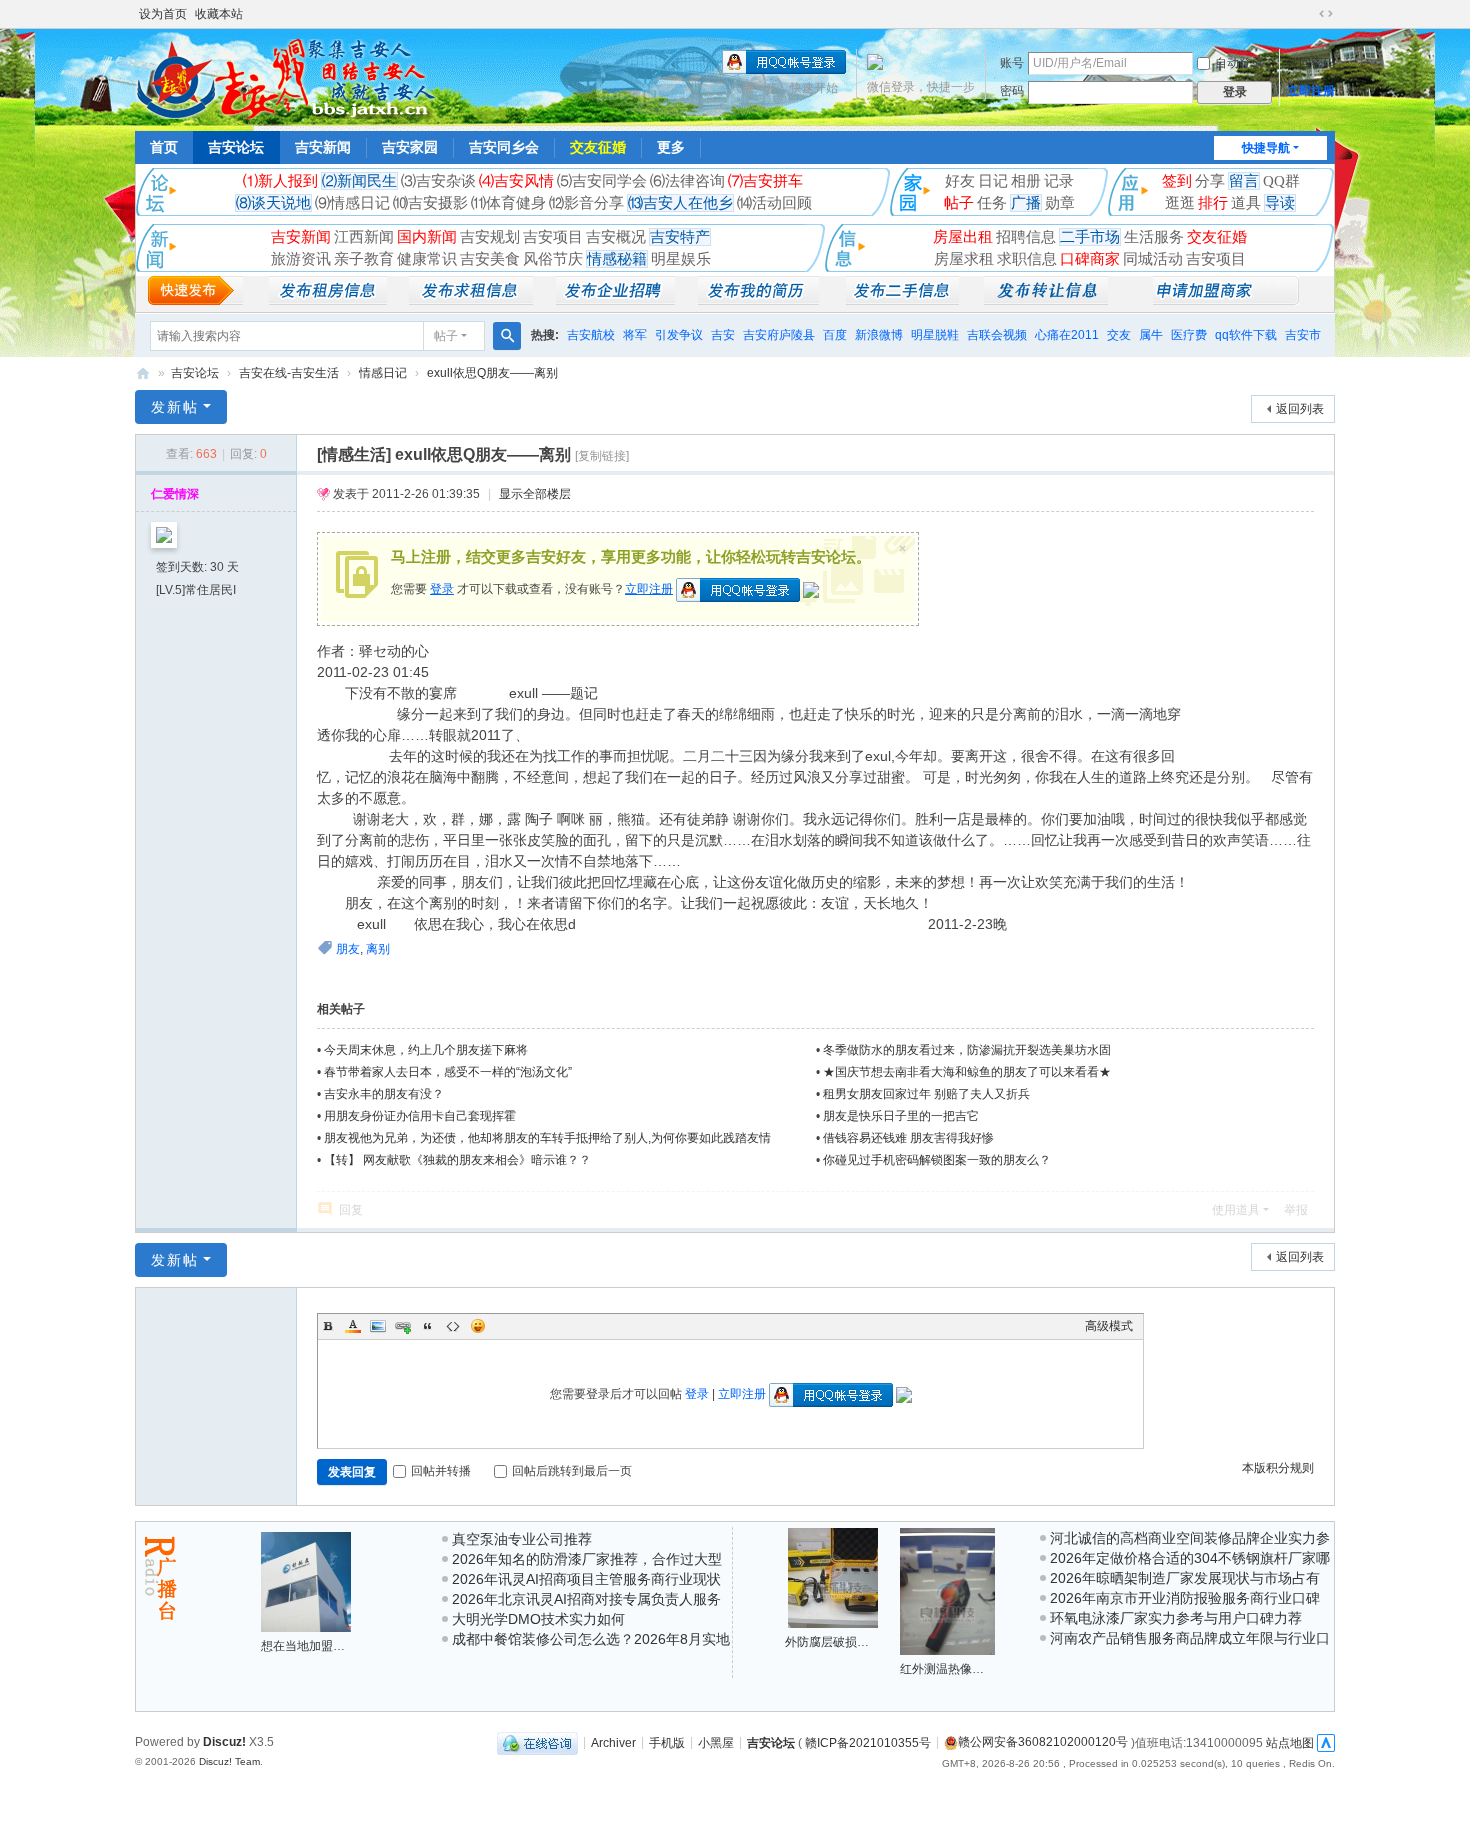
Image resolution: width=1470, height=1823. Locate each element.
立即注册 (1311, 91)
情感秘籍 (617, 259)
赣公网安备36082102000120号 (1043, 1742)
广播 (1026, 203)
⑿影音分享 (586, 203)
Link (403, 1326)
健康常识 (427, 259)
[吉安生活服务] (1046, 300)
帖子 (959, 203)
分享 (1210, 181)
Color (353, 1326)
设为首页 (163, 14)
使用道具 (1236, 1210)
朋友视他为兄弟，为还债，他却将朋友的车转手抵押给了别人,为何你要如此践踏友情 (547, 1138)
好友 (960, 181)
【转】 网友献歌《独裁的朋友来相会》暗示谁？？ (457, 1160)
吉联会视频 (997, 335)
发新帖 (175, 407)
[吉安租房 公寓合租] (471, 300)
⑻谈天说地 (273, 203)
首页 (164, 147)
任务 (992, 203)
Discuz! (224, 1742)
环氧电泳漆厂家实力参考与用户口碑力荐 (1176, 1618)
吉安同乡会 (504, 147)
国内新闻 (427, 237)
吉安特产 (680, 237)
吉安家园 (410, 147)
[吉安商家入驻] (1226, 300)
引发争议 (679, 335)
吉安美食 (490, 259)
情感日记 (383, 373)
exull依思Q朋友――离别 (492, 373)
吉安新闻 (323, 147)
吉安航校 (591, 335)
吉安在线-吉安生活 (289, 373)
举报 (1296, 1210)
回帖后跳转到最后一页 (572, 1471)
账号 (1012, 63)
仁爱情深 (175, 494)
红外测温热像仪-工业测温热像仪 (986, 1669)
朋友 (348, 949)
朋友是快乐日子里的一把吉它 (901, 1116)
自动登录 (1239, 63)
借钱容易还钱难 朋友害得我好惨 (908, 1138)
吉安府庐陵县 (779, 335)
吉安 (723, 335)
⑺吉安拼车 (765, 181)
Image (378, 1326)
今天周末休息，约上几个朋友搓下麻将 (426, 1050)
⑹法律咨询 (687, 181)
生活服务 (1154, 237)
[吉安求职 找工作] (758, 300)
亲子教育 (364, 259)
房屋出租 (963, 237)
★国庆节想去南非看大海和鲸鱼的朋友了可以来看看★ (967, 1072)
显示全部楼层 (535, 494)
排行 (1213, 203)
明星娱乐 (681, 259)
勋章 (1060, 203)
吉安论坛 (236, 147)
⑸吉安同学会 (602, 181)
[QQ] (537, 1742)
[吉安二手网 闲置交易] (902, 300)
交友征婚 (598, 147)
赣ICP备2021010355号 (868, 1742)
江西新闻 (364, 237)
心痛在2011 (1067, 335)
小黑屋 (716, 1742)
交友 (1119, 335)
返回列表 (1300, 409)
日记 (993, 181)
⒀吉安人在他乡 (680, 203)
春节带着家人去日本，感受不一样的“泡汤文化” (448, 1072)
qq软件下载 (1246, 335)
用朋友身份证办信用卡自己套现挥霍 (420, 1116)
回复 (351, 1210)
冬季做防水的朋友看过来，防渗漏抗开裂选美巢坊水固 (967, 1050)
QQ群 (1281, 181)
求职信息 (1027, 259)
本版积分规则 (1278, 1468)
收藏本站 (219, 14)
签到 (1177, 181)
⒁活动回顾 (774, 203)
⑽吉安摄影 (430, 203)
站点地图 (1290, 1742)
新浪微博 (879, 335)
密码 (1012, 91)
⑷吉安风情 (516, 181)
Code (453, 1326)
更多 (671, 147)
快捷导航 (1266, 148)
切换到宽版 (1326, 14)
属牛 (1151, 335)
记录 (1059, 181)
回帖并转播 (441, 1471)
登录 (442, 589)
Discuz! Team (229, 1761)
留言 (1244, 181)
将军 (635, 335)
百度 (835, 335)
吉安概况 (616, 237)
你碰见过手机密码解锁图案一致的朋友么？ (937, 1160)
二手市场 (1090, 237)
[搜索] (507, 336)
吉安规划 (490, 237)
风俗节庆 (553, 259)
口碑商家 (1090, 259)
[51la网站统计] (1326, 1742)
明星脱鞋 (935, 335)
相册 (1026, 181)
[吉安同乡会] (285, 78)
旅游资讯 (301, 259)
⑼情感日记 (352, 203)
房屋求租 (964, 259)
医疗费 (1189, 335)
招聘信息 (1026, 237)
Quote (428, 1326)
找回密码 (1311, 63)
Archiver (613, 1742)
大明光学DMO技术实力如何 (538, 1619)
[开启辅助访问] (1307, 14)
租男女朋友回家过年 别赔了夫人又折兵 (926, 1094)
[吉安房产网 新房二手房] (328, 300)
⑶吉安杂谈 (438, 181)
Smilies (478, 1326)
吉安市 (1303, 335)
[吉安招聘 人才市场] (615, 300)
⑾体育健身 (508, 203)
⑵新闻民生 (359, 181)
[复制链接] (602, 456)
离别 (378, 949)
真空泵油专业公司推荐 (522, 1539)
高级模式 (1109, 1326)
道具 (1246, 203)
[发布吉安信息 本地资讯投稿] (195, 300)
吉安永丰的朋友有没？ (384, 1094)
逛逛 (1180, 203)
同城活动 (1153, 259)
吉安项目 (553, 237)
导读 (1280, 203)
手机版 (667, 1742)
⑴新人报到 (280, 181)
